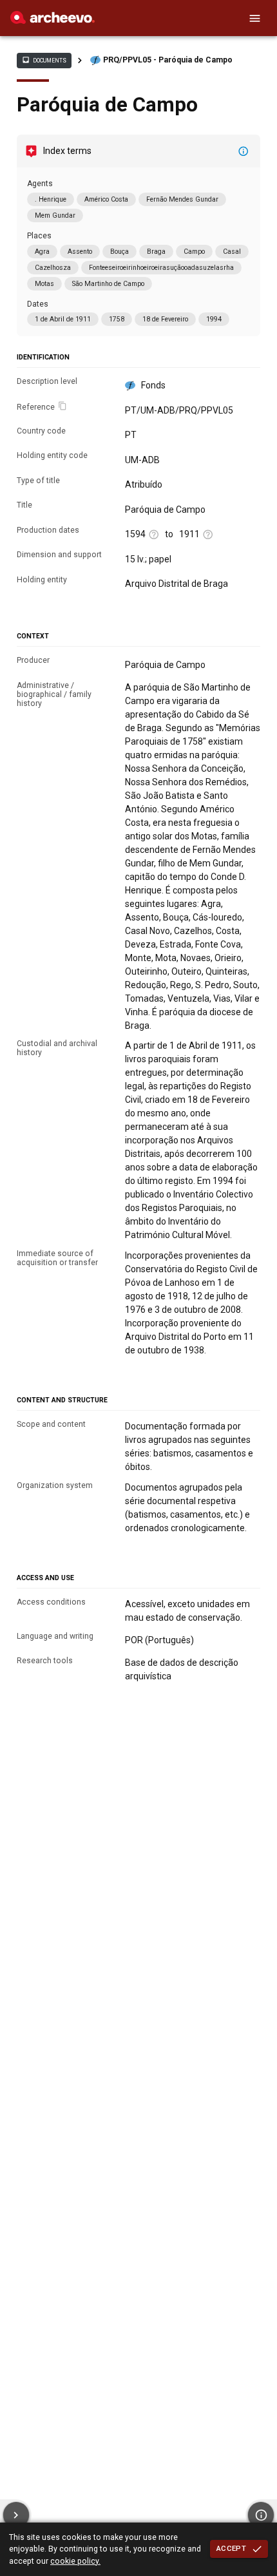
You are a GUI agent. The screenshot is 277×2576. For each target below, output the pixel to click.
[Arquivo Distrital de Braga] (53, 21)
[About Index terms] (244, 151)
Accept (231, 2548)
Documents (44, 60)
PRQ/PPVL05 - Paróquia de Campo (168, 60)
